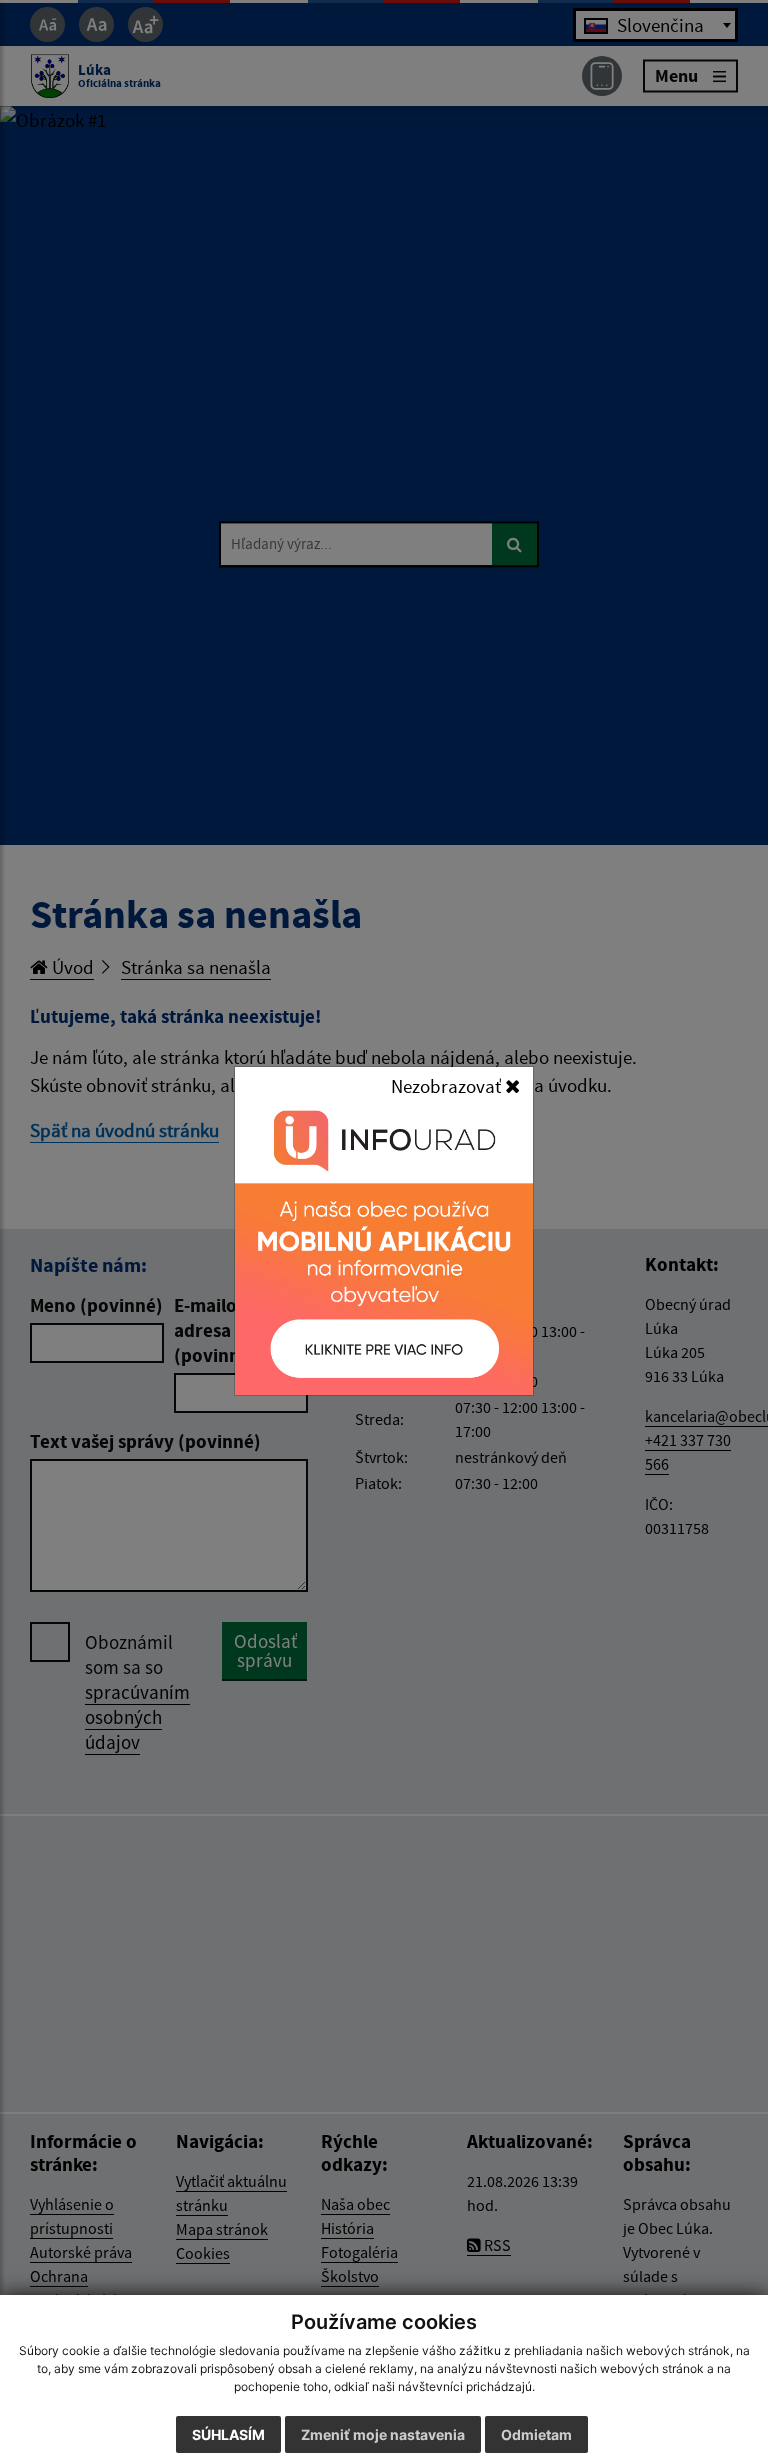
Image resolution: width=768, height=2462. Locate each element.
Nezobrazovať (448, 1086)
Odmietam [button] (536, 2434)
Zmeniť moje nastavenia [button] (383, 2434)
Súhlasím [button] (228, 2434)
